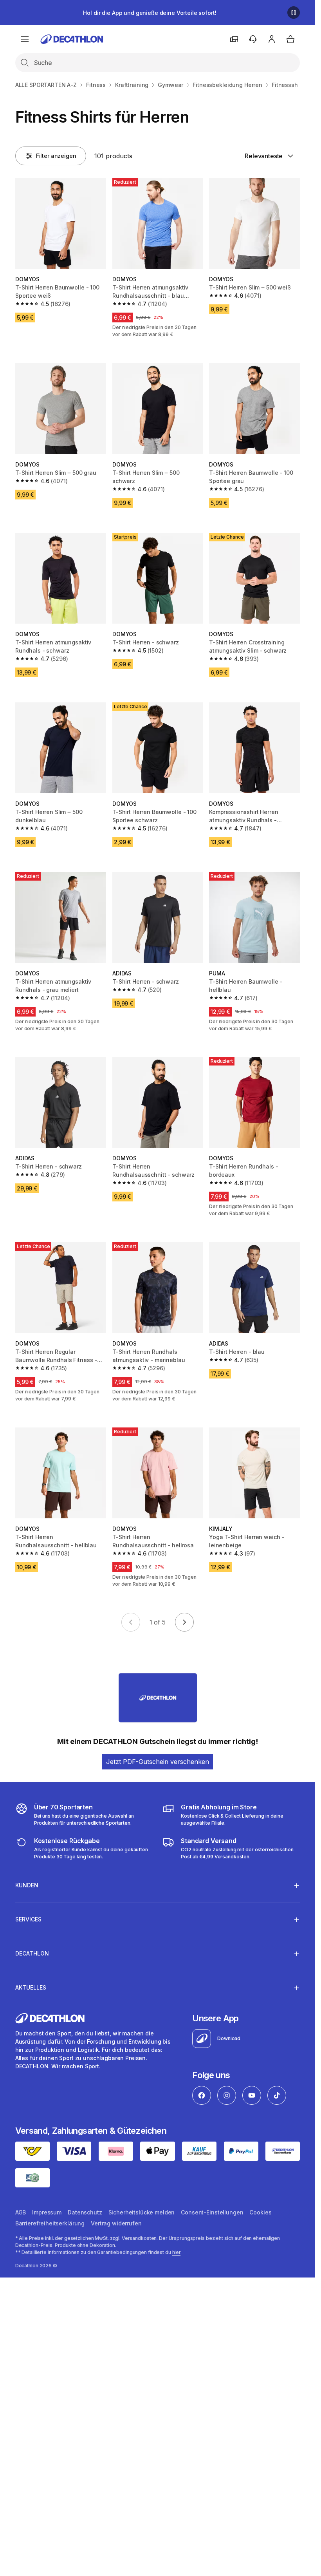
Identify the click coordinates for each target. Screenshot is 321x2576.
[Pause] (294, 13)
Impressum (47, 2212)
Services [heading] (28, 1919)
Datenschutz (85, 2212)
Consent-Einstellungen (212, 2212)
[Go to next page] (184, 1622)
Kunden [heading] (27, 1885)
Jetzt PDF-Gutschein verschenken (158, 1762)
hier (177, 2252)
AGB (21, 2212)
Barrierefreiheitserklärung (50, 2223)
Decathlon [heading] (32, 1953)
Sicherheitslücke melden (142, 2212)
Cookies (260, 2212)
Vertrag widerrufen (116, 2223)
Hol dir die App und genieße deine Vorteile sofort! (150, 13)
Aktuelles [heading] (31, 1987)
